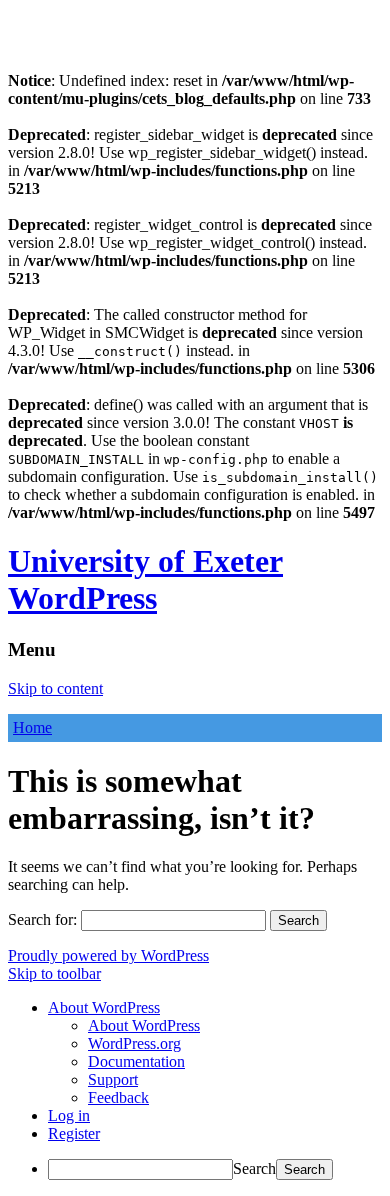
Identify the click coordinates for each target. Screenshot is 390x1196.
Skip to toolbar (54, 973)
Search (254, 1168)
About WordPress (144, 1025)
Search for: (42, 919)
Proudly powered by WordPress (108, 955)
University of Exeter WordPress (145, 579)
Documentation (136, 1061)
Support (113, 1079)
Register (74, 1133)
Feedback (118, 1097)
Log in (69, 1115)
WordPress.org (134, 1043)
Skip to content (55, 688)
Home (32, 727)
